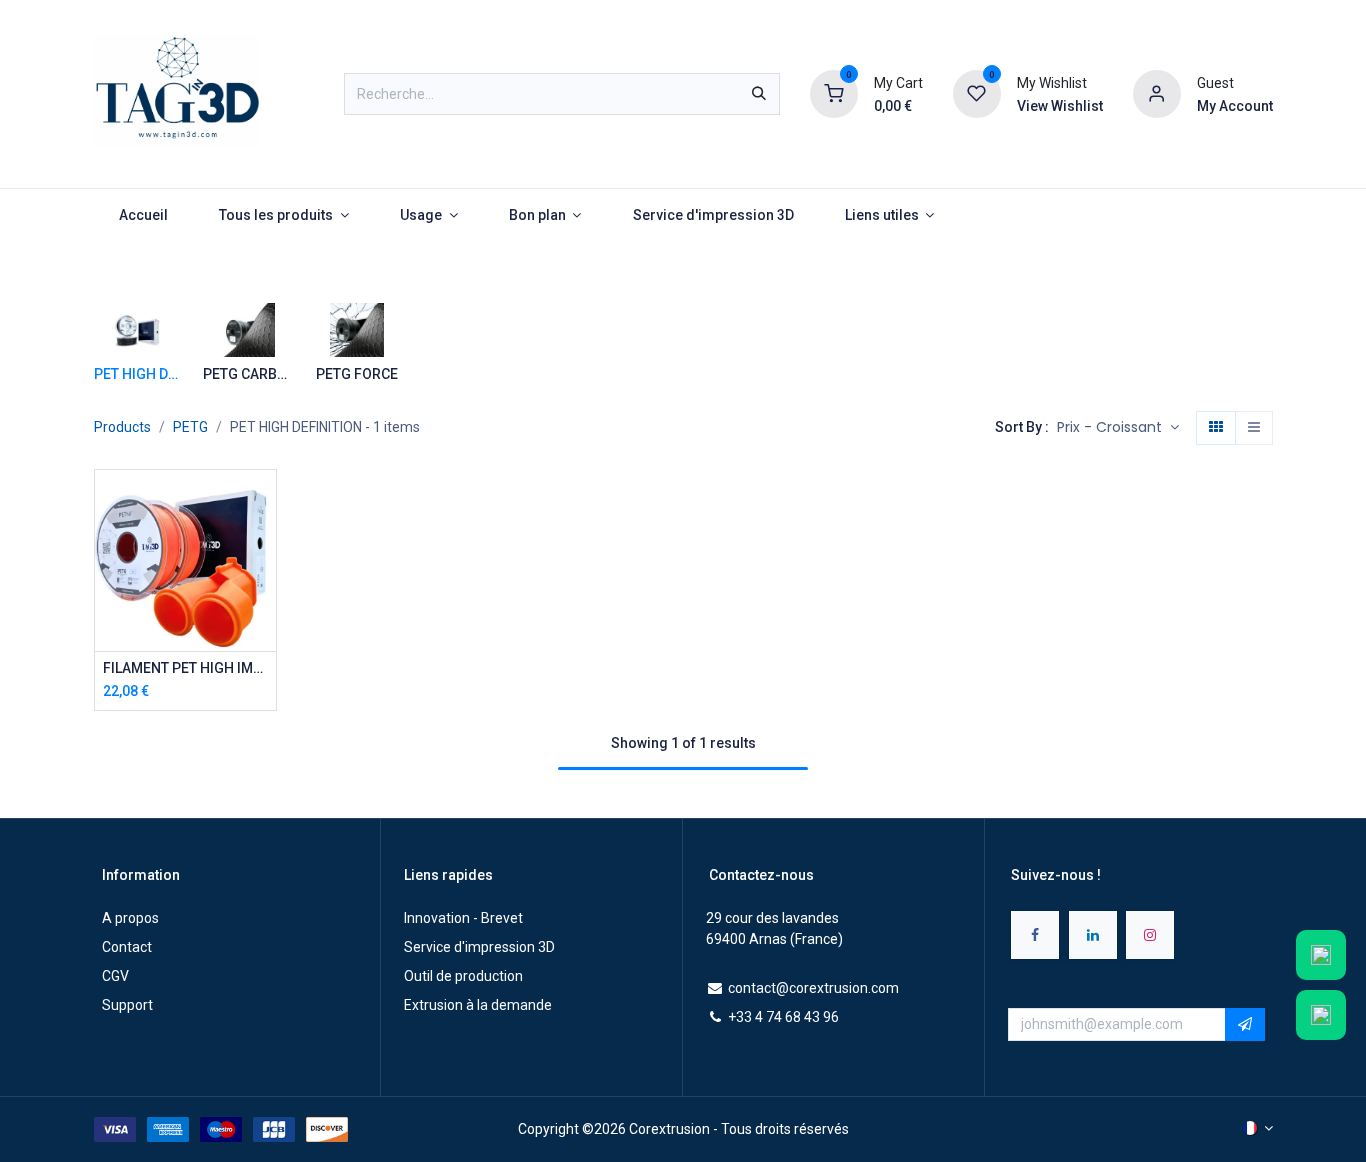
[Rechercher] (759, 94)
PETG (190, 427)
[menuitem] (144, 215)
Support (127, 1005)
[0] (834, 93)
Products (122, 427)
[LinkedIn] (1093, 935)
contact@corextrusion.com (813, 988)
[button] (1118, 428)
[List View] (1254, 428)
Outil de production (463, 976)
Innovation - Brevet (463, 918)
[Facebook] (1035, 935)
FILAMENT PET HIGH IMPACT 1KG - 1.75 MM (185, 668)
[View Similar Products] (263, 637)
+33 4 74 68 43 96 (783, 1017)
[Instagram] (1150, 935)
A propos (130, 918)
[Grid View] (1216, 428)
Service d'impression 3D (479, 947)
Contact (127, 947)
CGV (115, 976)
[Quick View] (263, 502)
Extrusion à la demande (478, 1005)
